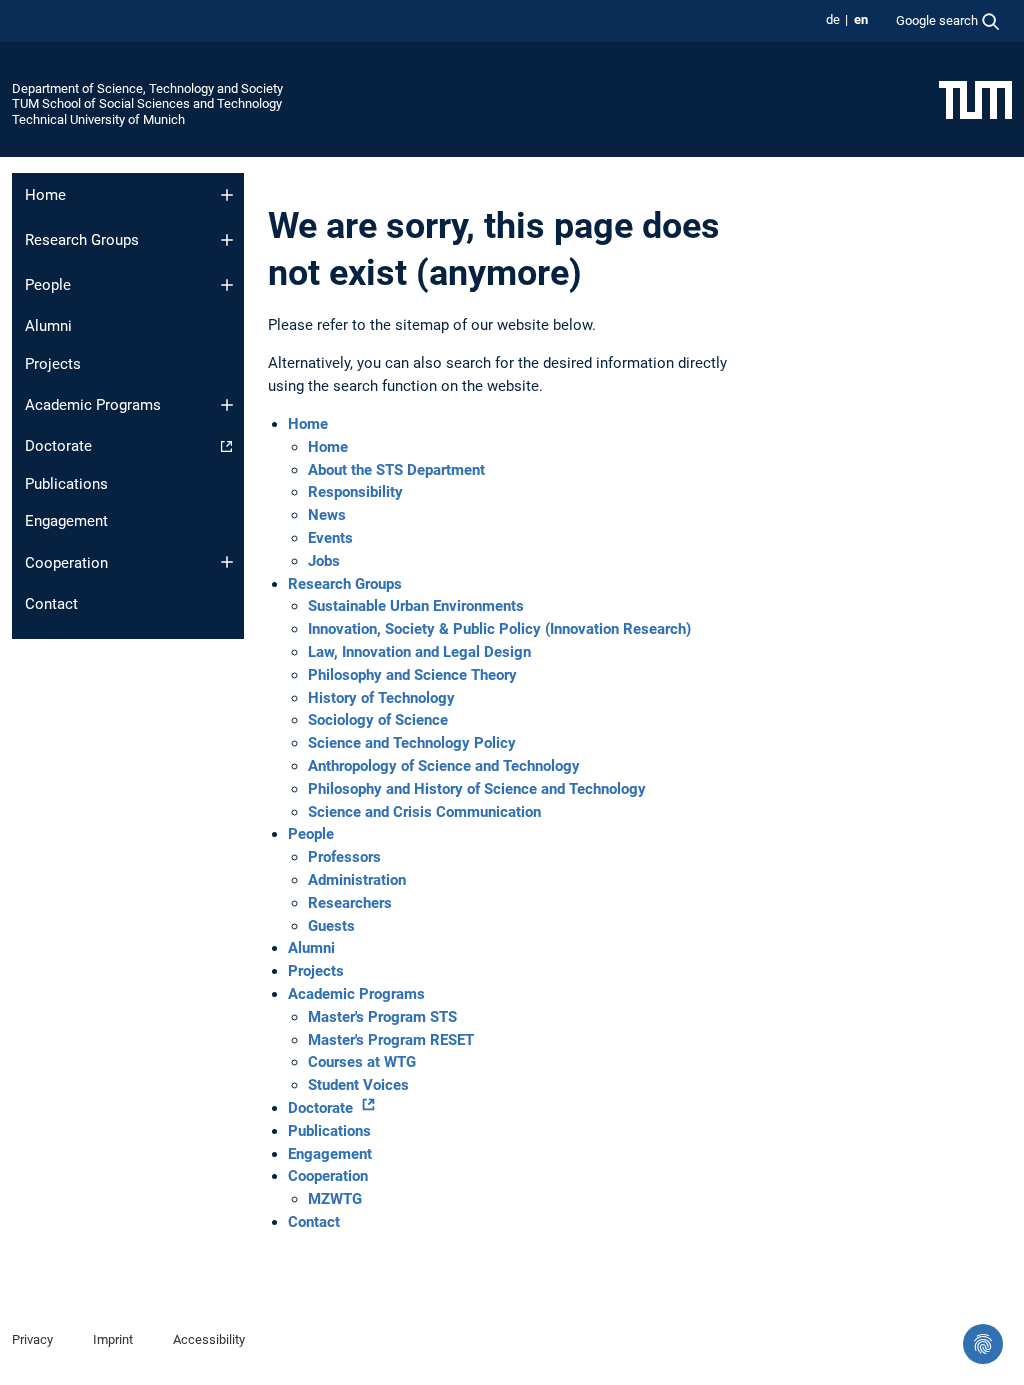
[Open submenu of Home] (227, 195)
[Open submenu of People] (227, 285)
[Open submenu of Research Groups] (227, 240)
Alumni (48, 326)
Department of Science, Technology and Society (147, 88)
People (48, 285)
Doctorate (58, 446)
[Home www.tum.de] (975, 99)
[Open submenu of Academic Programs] (227, 405)
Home (45, 195)
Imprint (113, 1339)
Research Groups (82, 240)
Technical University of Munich (98, 119)
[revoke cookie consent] (983, 1344)
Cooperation (66, 563)
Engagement (66, 521)
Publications (66, 484)
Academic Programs (93, 405)
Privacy (32, 1339)
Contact (51, 604)
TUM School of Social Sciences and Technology (147, 103)
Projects (53, 364)
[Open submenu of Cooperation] (227, 562)
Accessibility (209, 1339)
